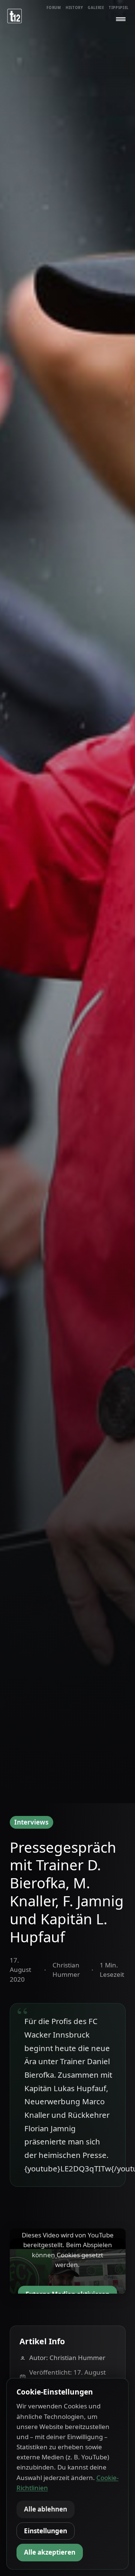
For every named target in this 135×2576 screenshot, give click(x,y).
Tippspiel (119, 8)
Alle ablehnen (46, 2509)
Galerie (96, 8)
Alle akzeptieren (50, 2552)
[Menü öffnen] (121, 19)
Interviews (31, 1822)
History (74, 8)
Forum (54, 8)
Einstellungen (46, 2531)
